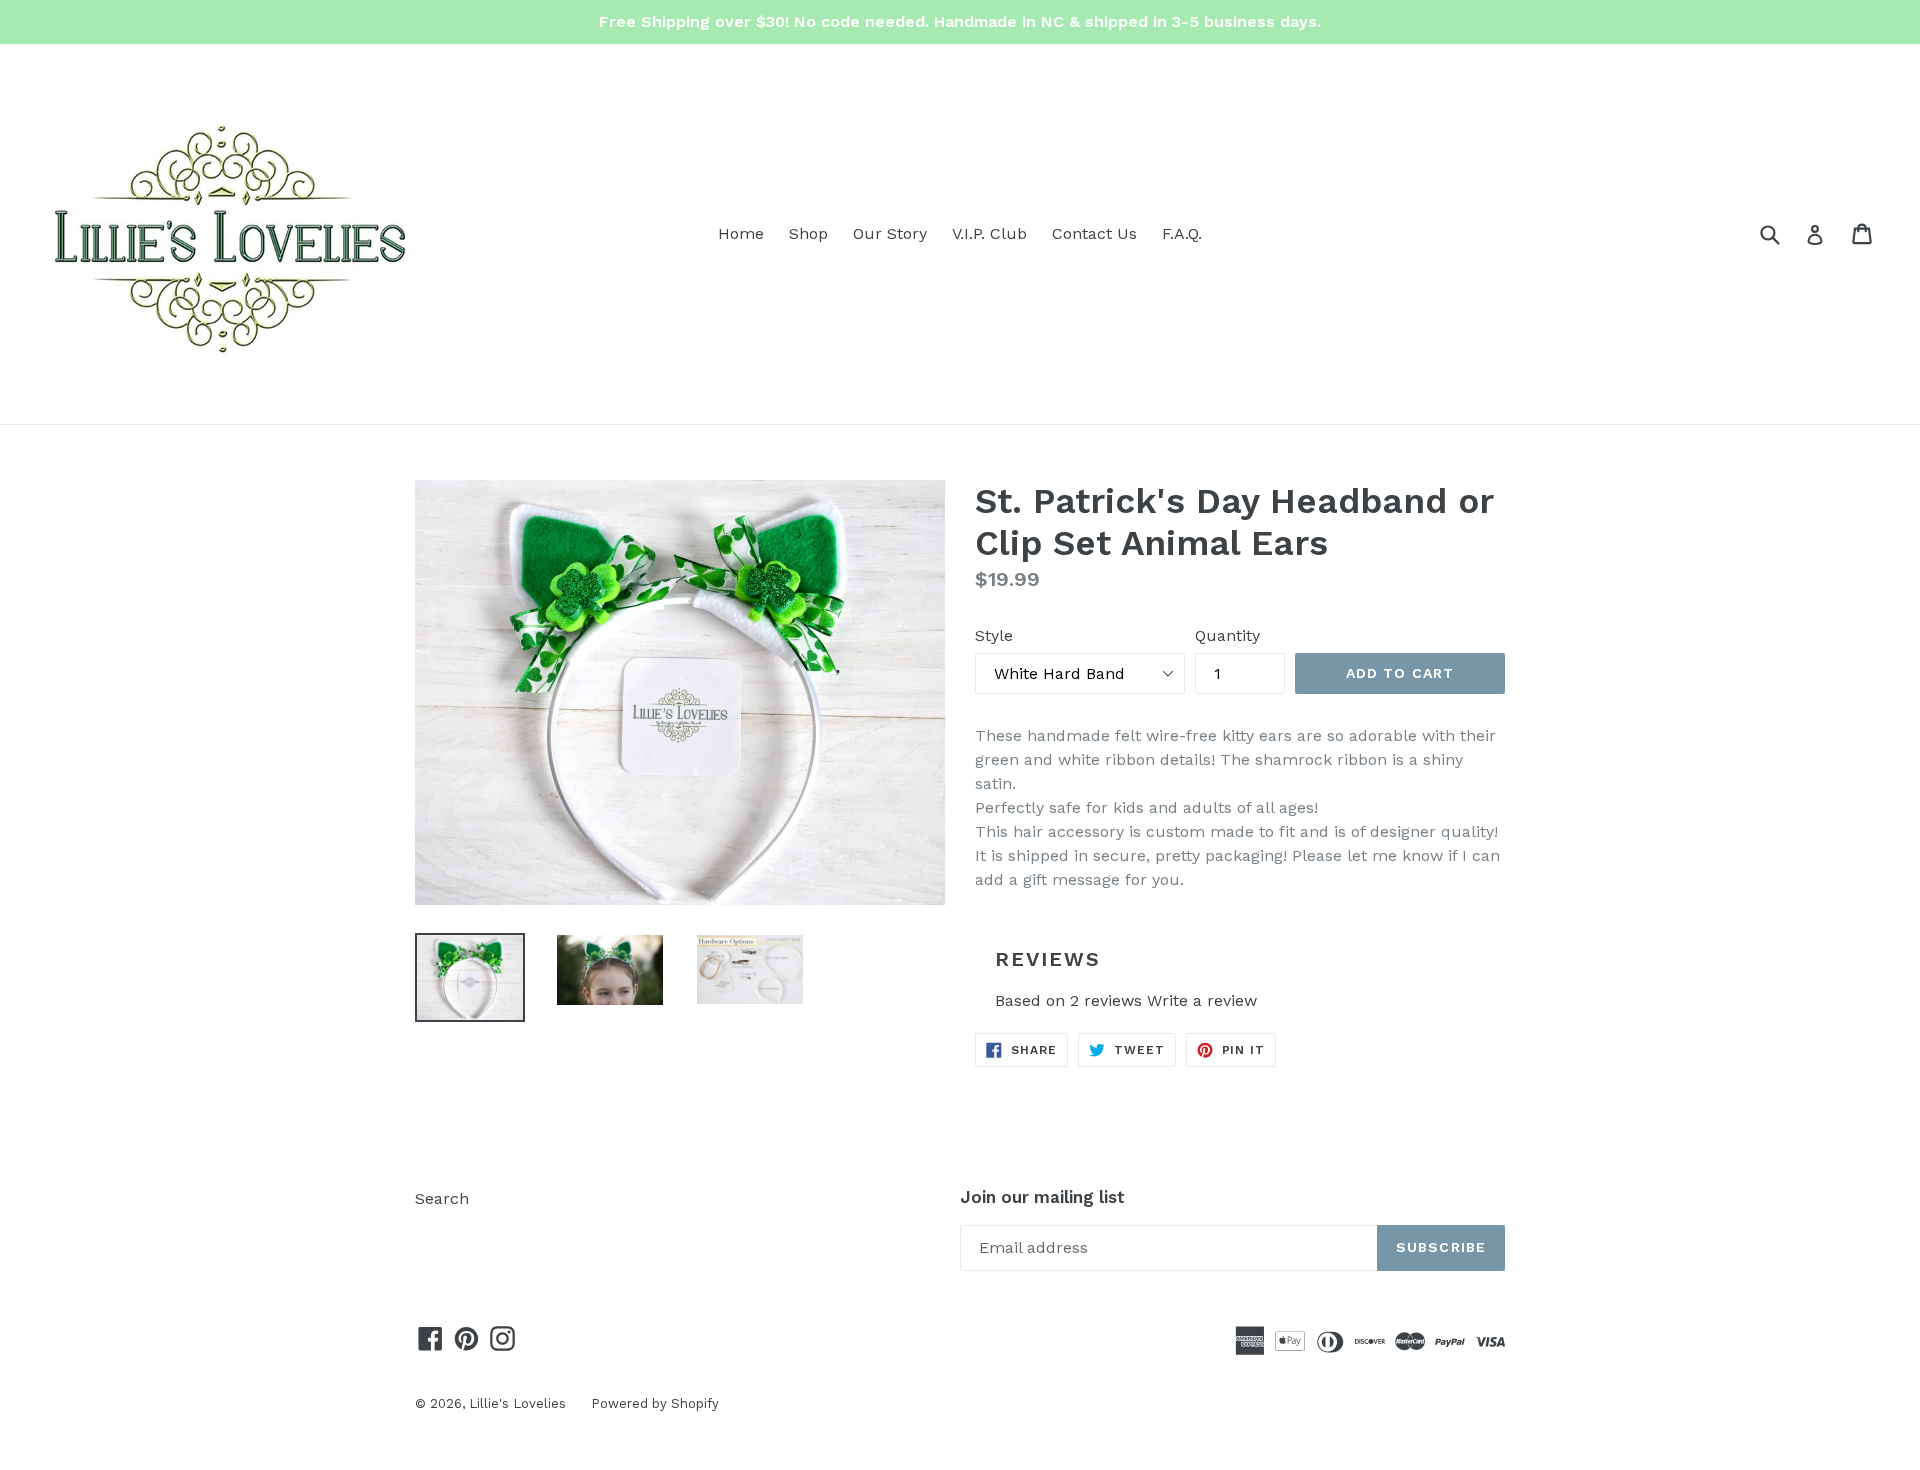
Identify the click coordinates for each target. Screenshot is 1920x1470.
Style (994, 635)
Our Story (890, 233)
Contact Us (1094, 233)
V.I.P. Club (989, 233)
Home (741, 233)
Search (442, 1198)
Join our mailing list (1042, 1197)
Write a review (1202, 1000)
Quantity (1227, 635)
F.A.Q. (1182, 233)
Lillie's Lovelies (517, 1403)
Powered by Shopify (655, 1403)
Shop (808, 233)
